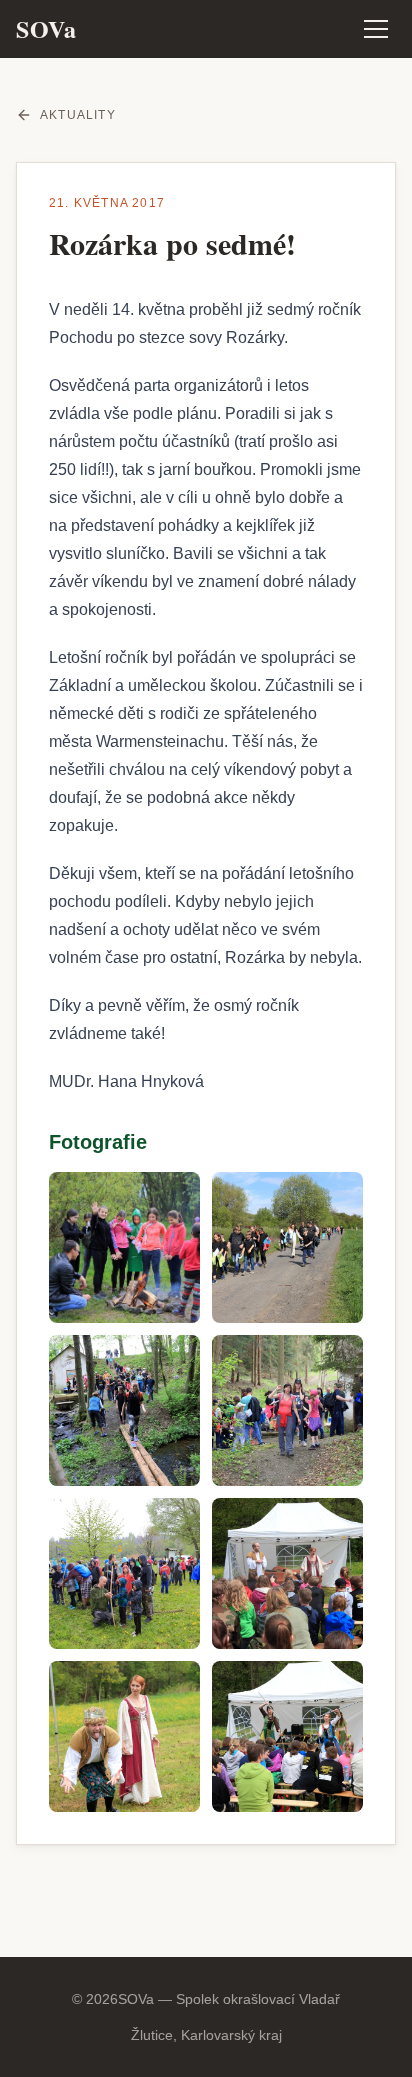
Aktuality (78, 115)
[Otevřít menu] (376, 29)
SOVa (46, 29)
